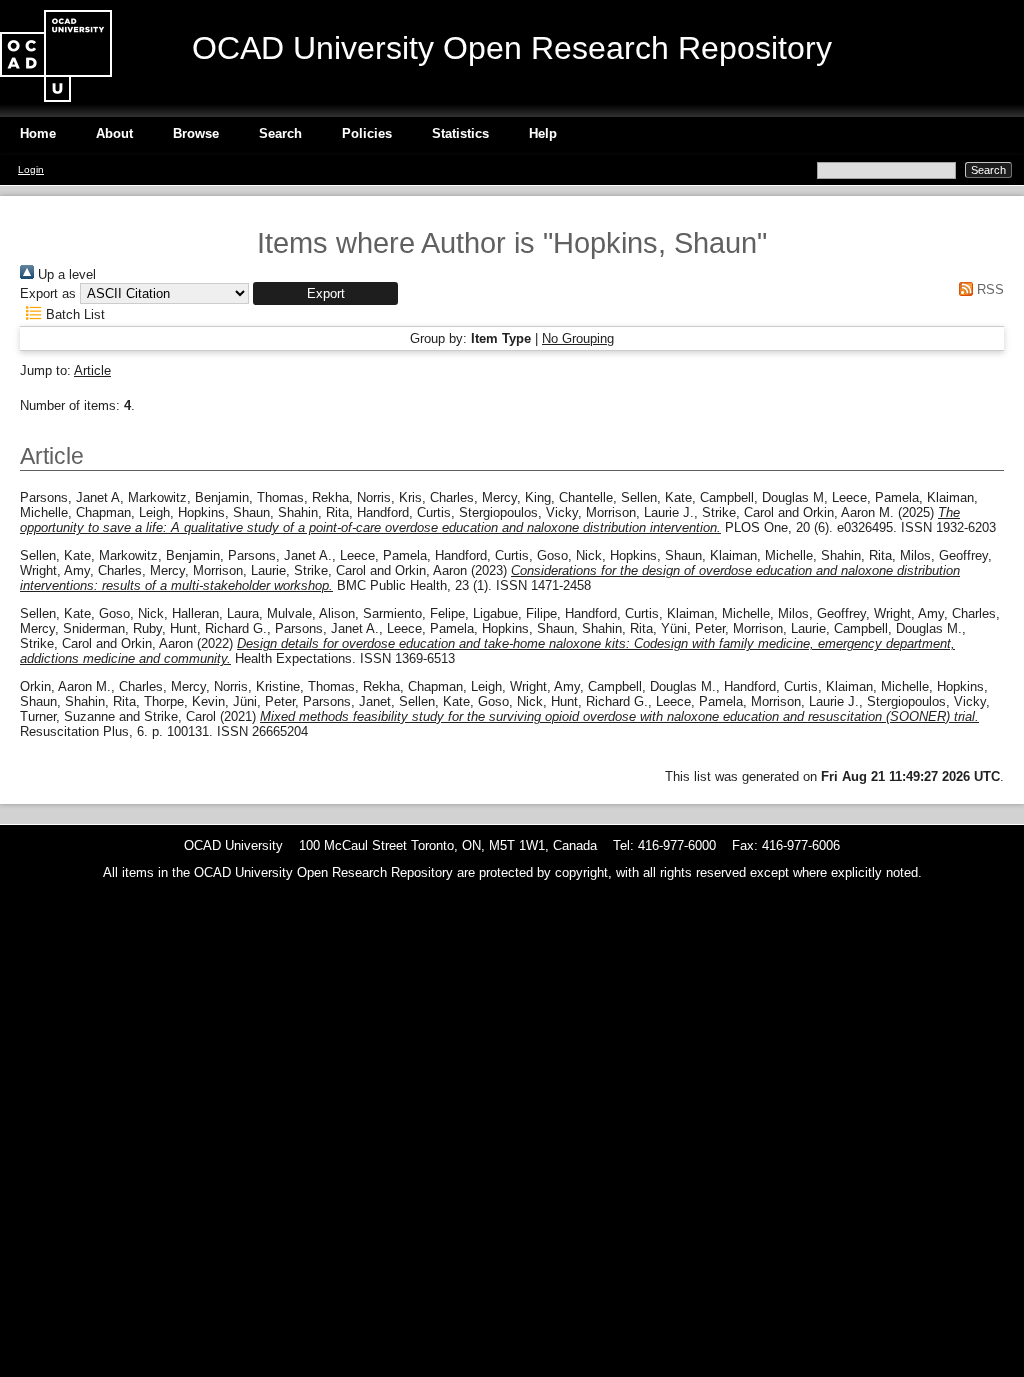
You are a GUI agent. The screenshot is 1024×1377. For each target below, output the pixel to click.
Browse (196, 133)
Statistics (460, 133)
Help (543, 133)
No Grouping (578, 338)
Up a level (65, 274)
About (114, 133)
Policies (367, 133)
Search (280, 133)
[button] (325, 293)
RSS (988, 289)
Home (38, 133)
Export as (48, 293)
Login (31, 169)
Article (92, 370)
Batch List (73, 314)
